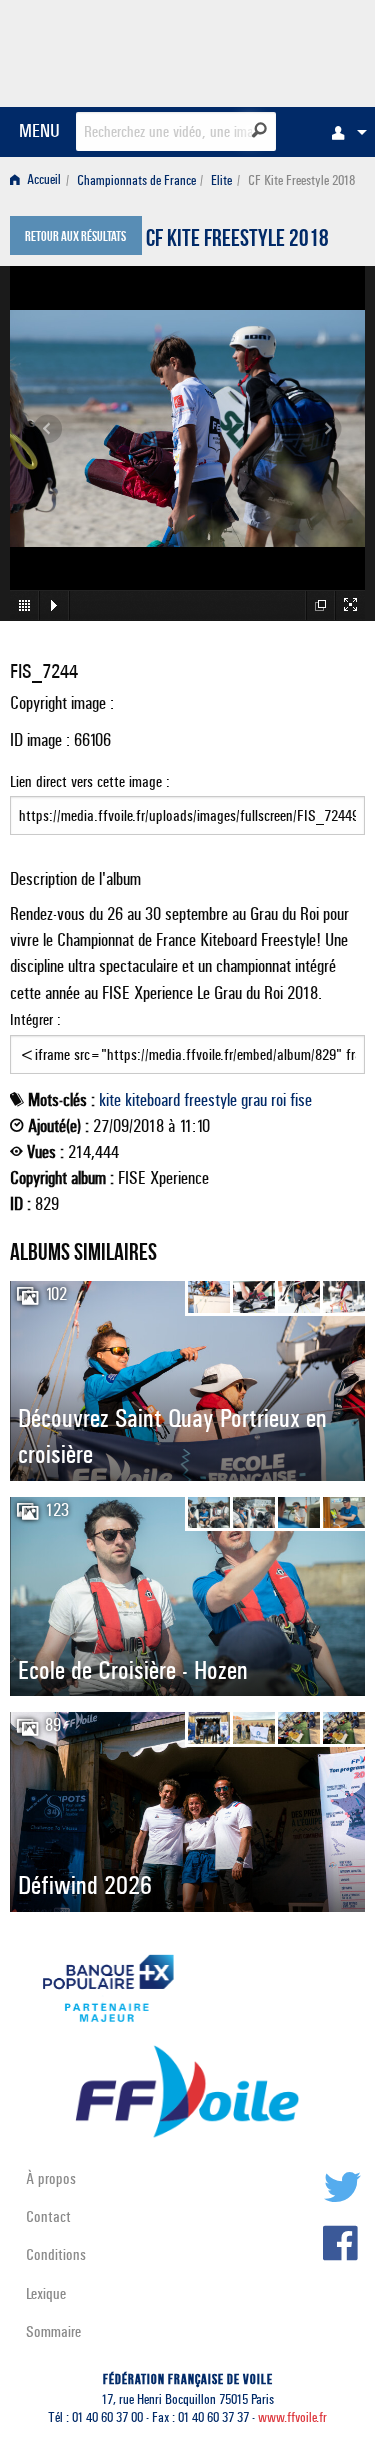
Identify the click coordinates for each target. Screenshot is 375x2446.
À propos (51, 2178)
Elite (221, 180)
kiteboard (152, 1100)
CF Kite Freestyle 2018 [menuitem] (301, 180)
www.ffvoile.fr (292, 2417)
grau (254, 1100)
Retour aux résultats (75, 238)
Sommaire (53, 2331)
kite (110, 1100)
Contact (48, 2216)
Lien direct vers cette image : (90, 781)
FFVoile (270, 50)
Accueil (42, 180)
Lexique (46, 2293)
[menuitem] (344, 132)
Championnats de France (136, 180)
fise (301, 1100)
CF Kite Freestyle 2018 (237, 241)
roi (278, 1100)
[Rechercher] (259, 130)
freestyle (210, 1100)
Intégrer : (35, 1019)
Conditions (56, 2254)
